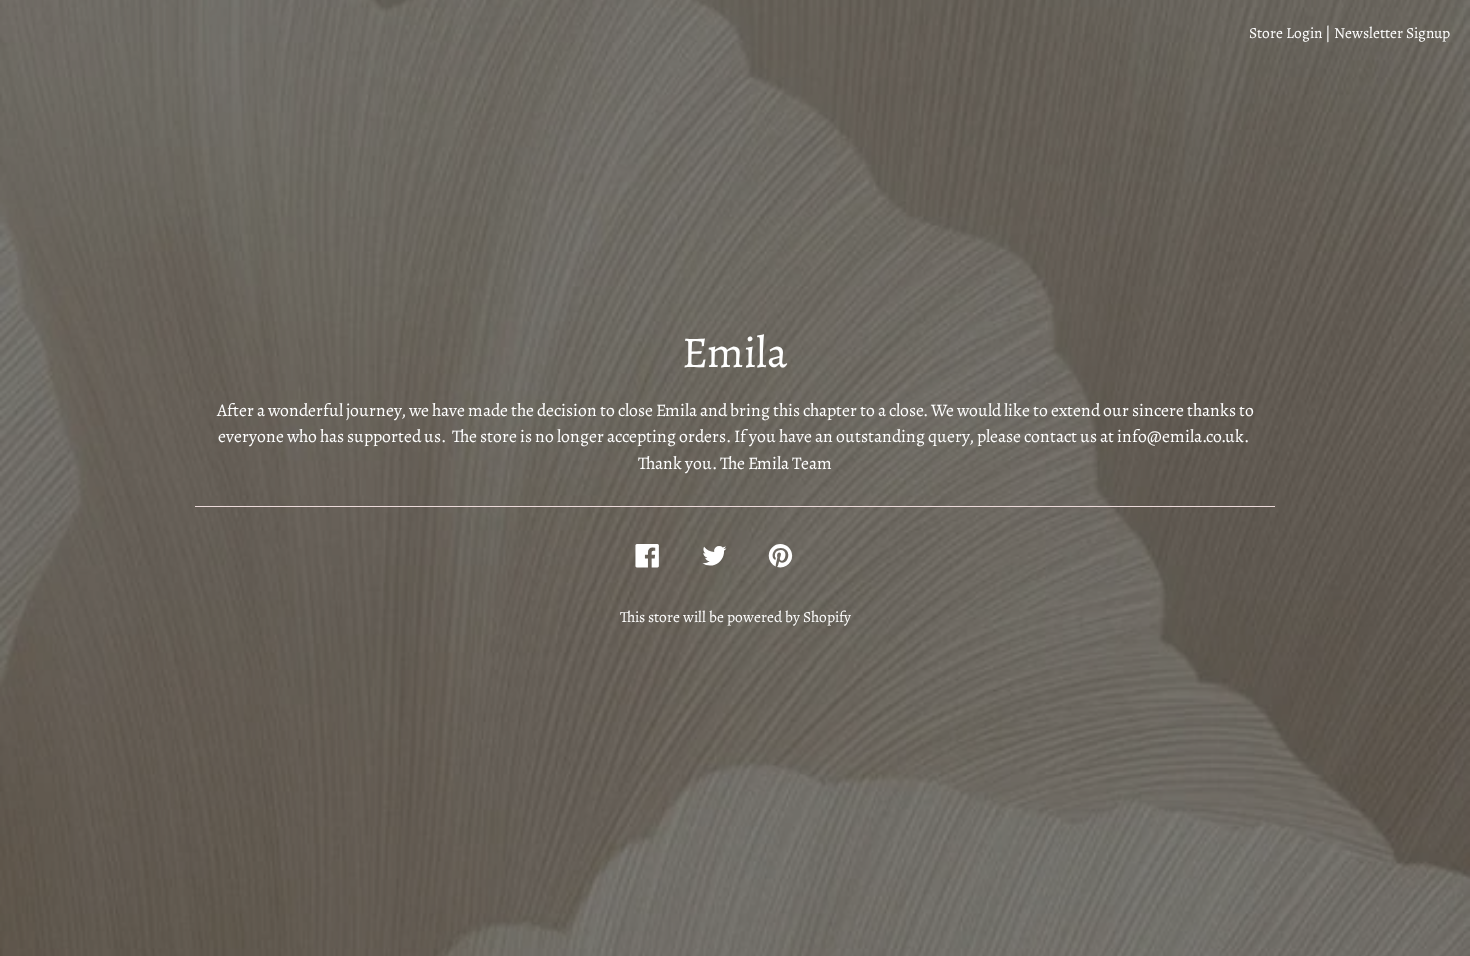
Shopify (827, 616)
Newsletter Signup (1392, 32)
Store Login (1285, 32)
